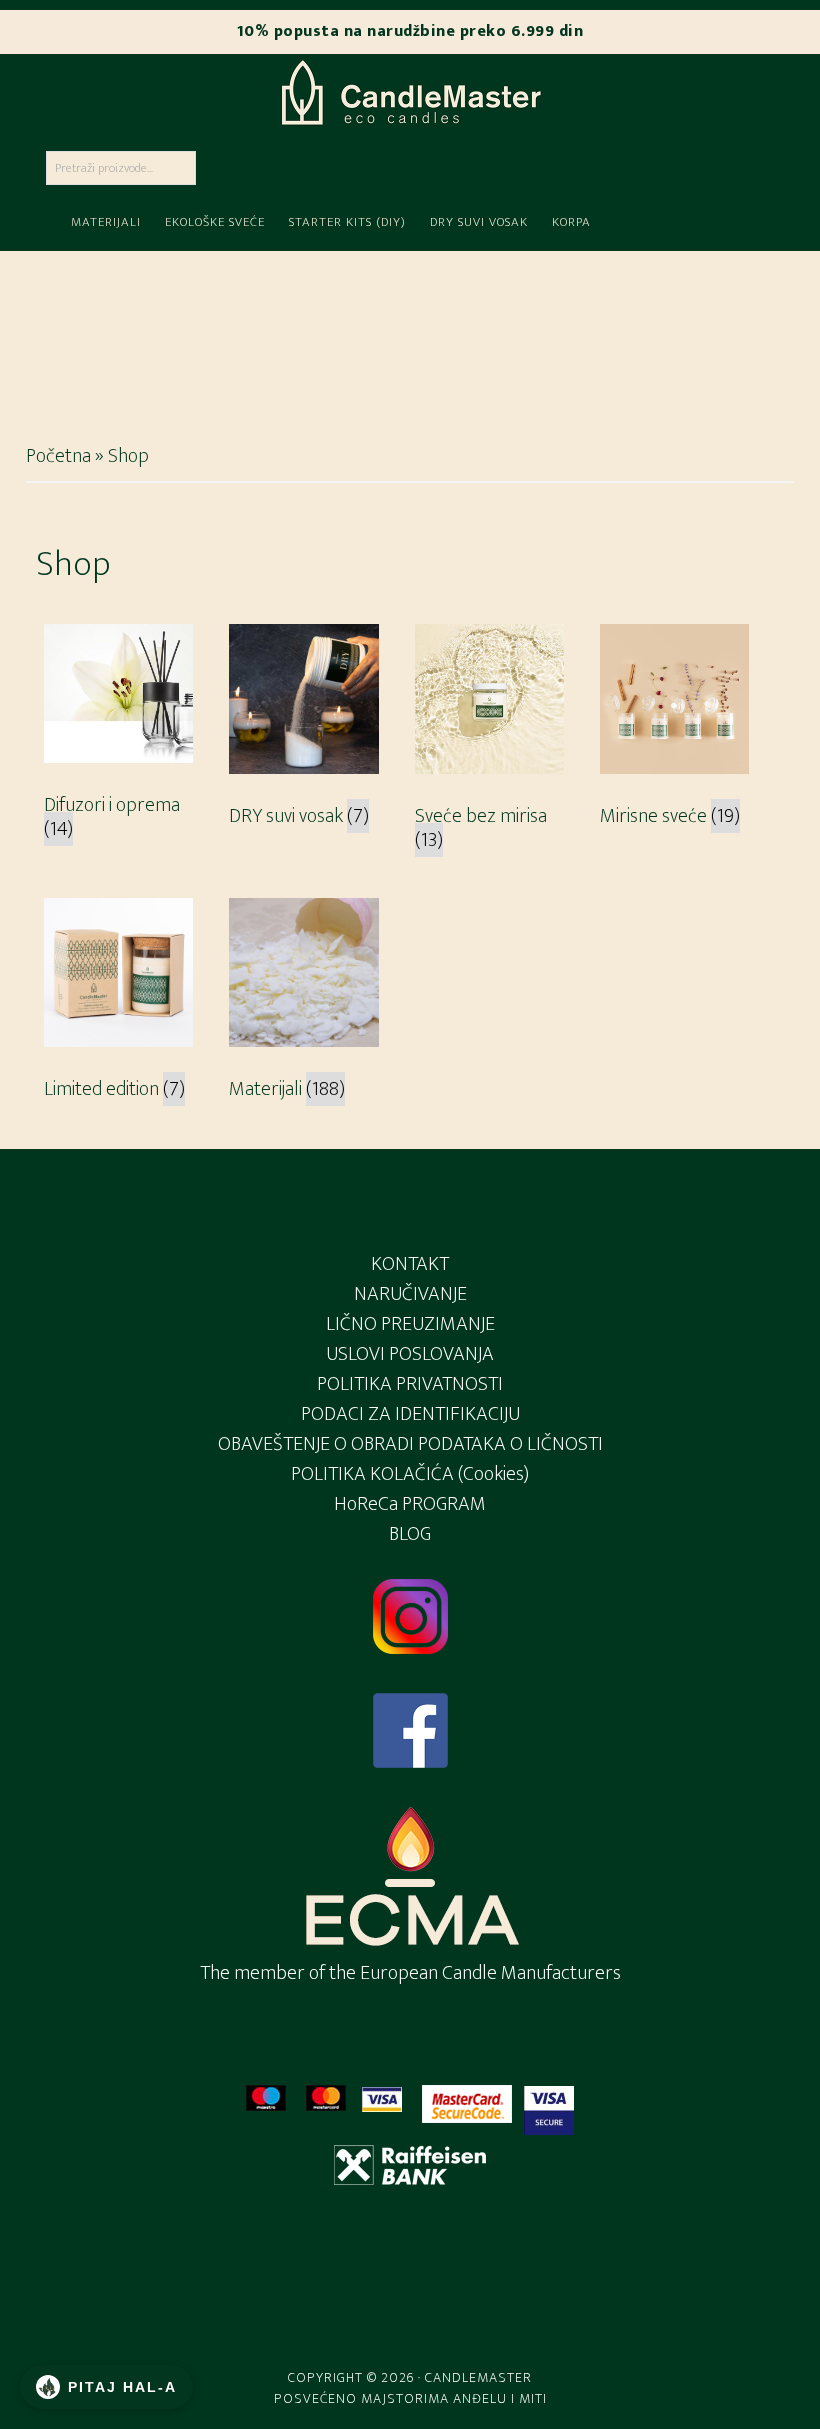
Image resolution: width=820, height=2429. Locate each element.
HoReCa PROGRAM (410, 1504)
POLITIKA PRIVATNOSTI (410, 1384)
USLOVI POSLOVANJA (410, 1354)
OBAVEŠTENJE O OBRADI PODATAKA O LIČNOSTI (410, 1444)
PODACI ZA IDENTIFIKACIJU (410, 1414)
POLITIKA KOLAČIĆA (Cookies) (410, 1474)
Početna (58, 456)
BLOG (410, 1534)
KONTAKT (410, 1264)
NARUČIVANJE (410, 1294)
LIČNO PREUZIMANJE (410, 1324)
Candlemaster (410, 92)
